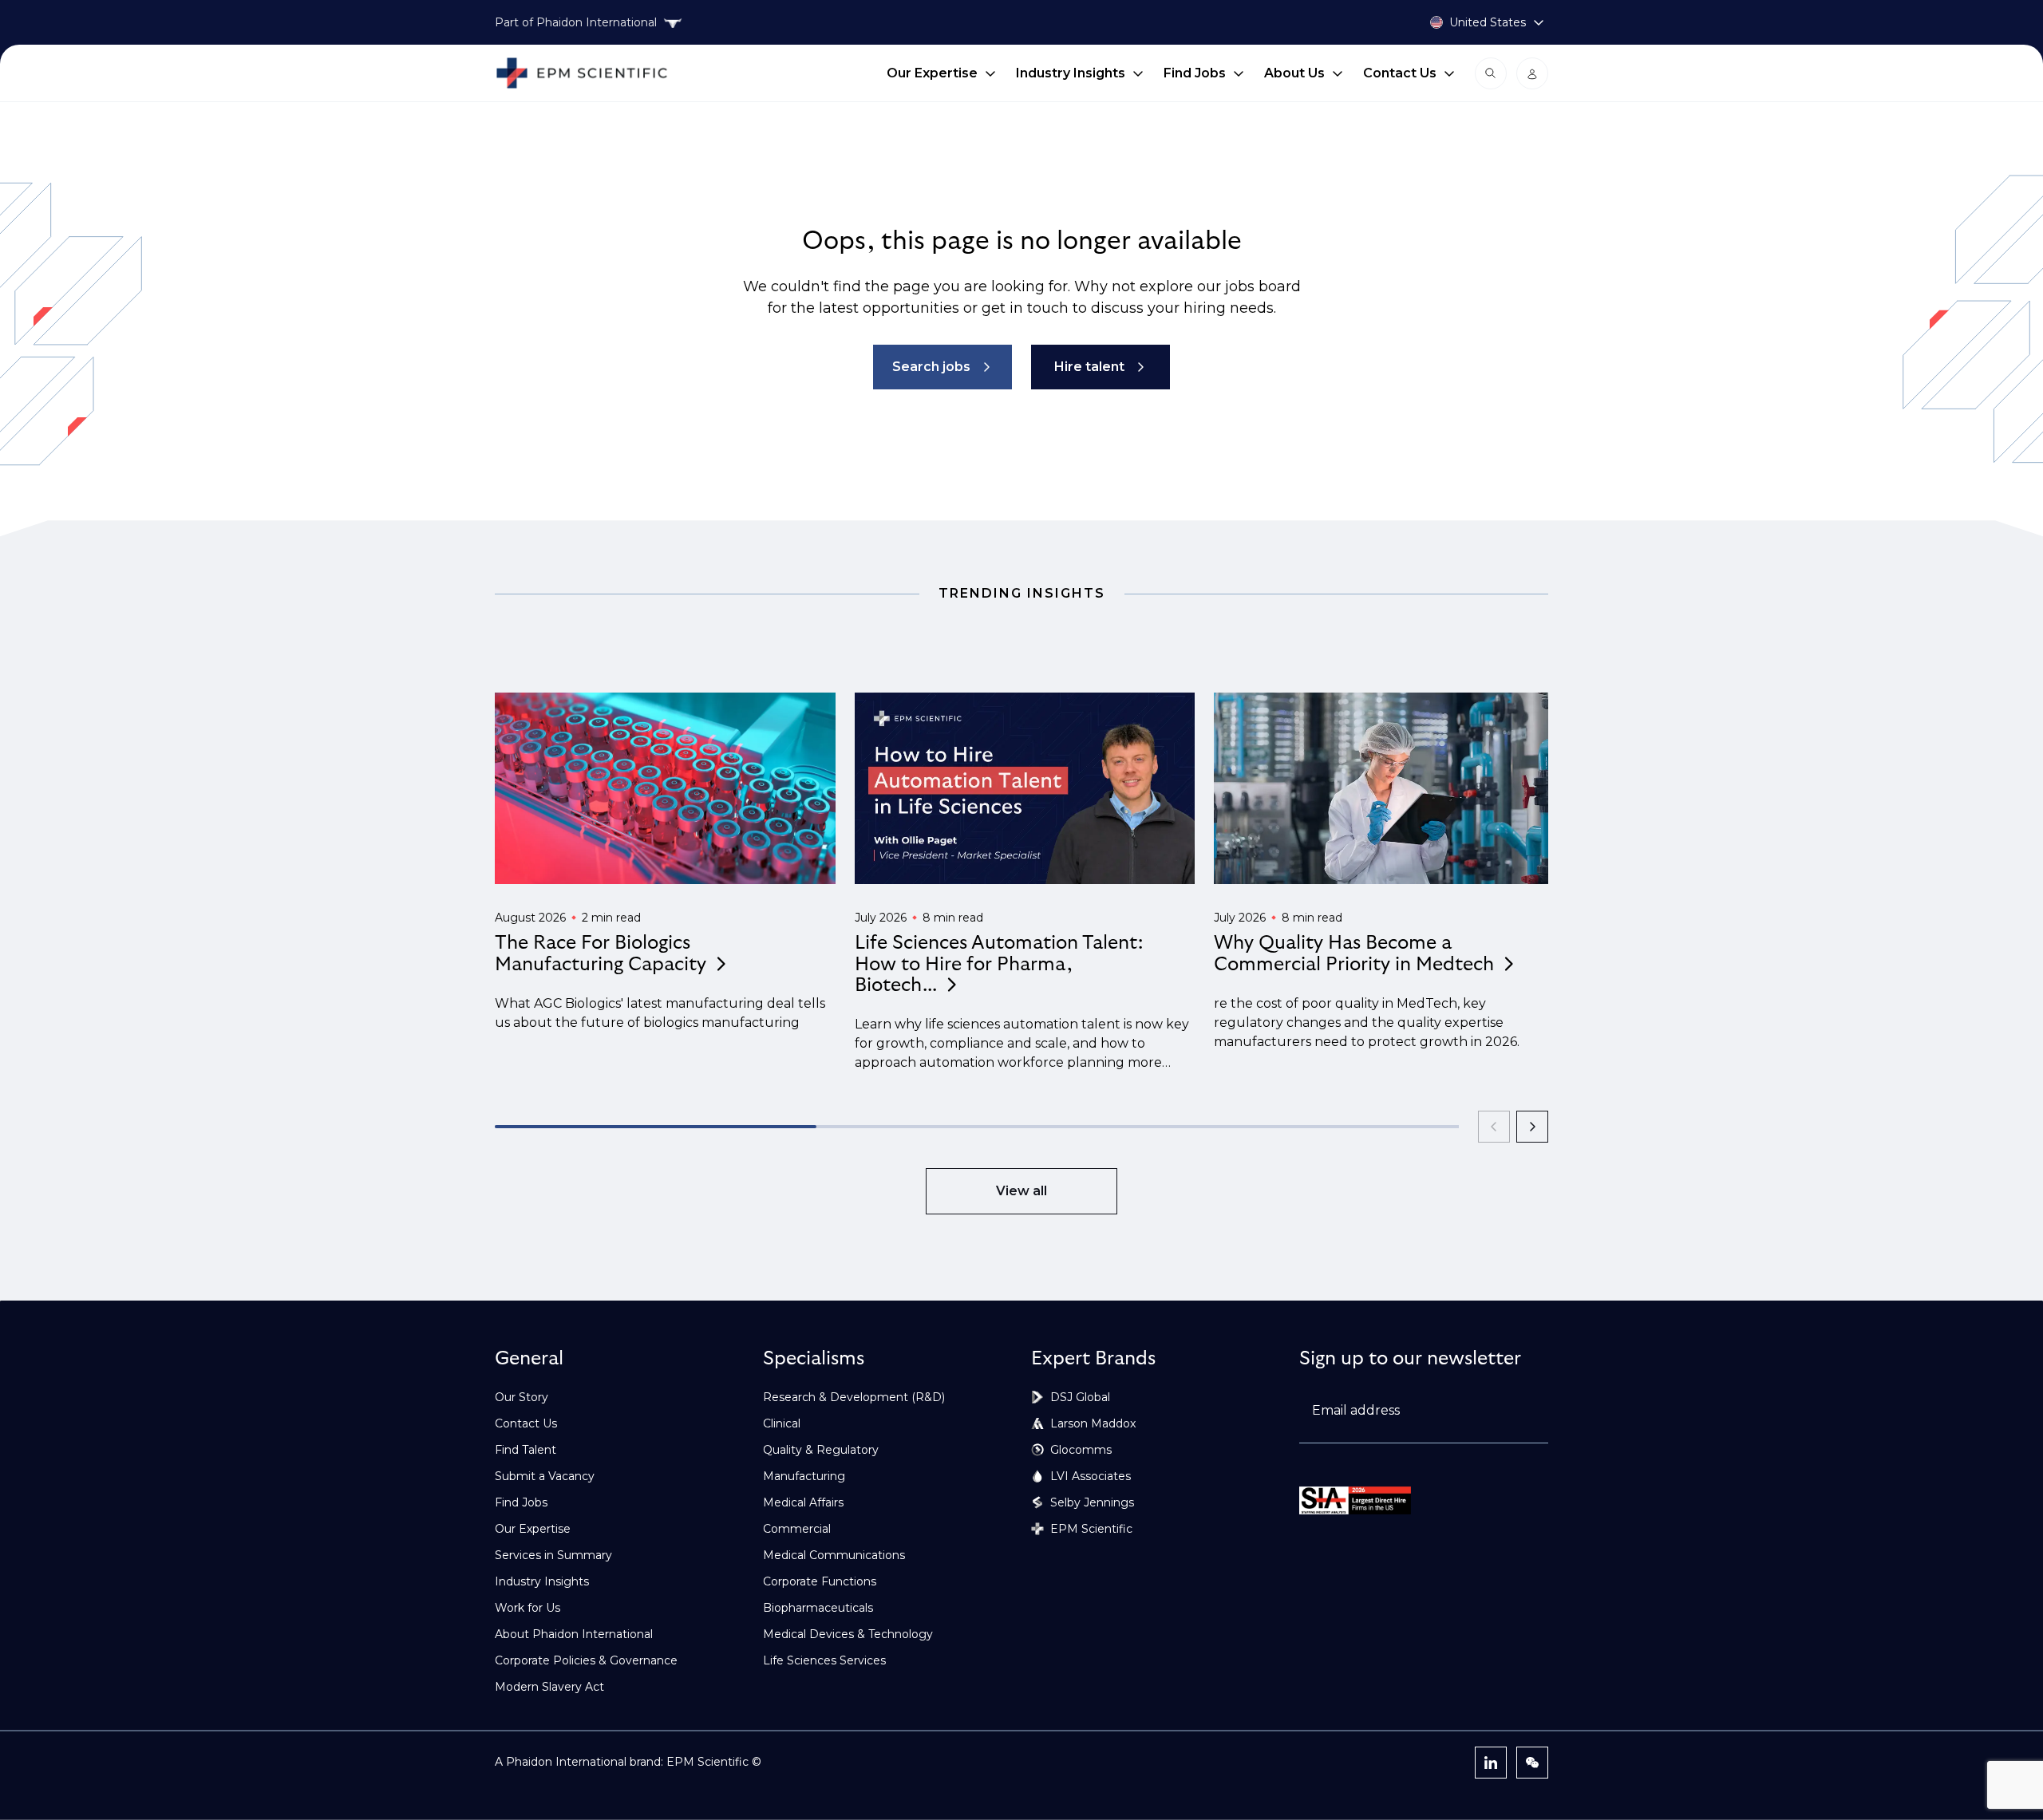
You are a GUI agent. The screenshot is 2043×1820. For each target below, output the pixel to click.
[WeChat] (1532, 1763)
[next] (1532, 1127)
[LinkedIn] (1491, 1763)
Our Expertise (932, 73)
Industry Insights (1071, 73)
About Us (1294, 73)
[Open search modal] (1491, 73)
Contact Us (1400, 73)
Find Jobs (1195, 73)
